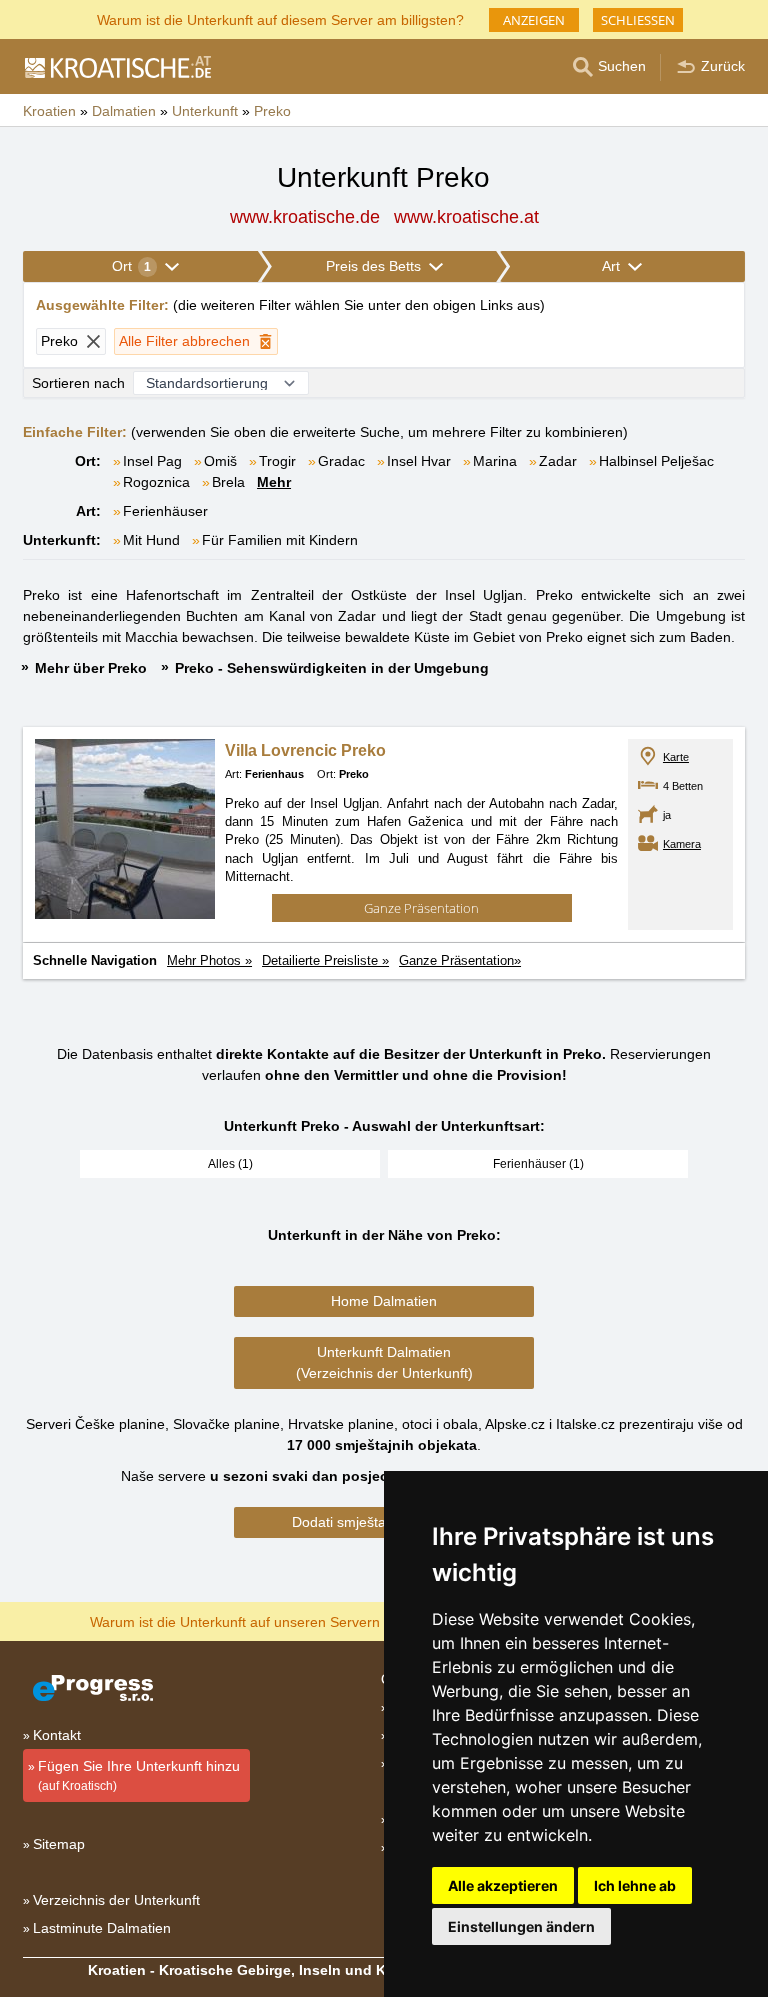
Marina (495, 461)
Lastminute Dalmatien (102, 1928)
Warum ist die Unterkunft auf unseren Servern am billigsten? (280, 1620)
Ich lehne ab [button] (635, 1885)
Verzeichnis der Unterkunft (116, 1900)
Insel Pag (152, 461)
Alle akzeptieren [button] (503, 1885)
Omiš (220, 461)
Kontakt (57, 1735)
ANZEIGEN (534, 20)
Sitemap (59, 1844)
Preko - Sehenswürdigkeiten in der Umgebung (332, 668)
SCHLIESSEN (638, 20)
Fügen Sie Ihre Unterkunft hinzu (139, 1775)
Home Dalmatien (384, 1301)
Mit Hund (151, 540)
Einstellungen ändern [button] (521, 1926)
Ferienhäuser (165, 511)
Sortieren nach (78, 383)
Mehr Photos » (209, 960)
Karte (676, 757)
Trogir (277, 461)
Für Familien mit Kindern (280, 540)
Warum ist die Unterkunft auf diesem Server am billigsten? (280, 18)
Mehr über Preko (91, 668)
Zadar (558, 461)
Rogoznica (156, 482)
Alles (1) (230, 1164)
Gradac (341, 461)
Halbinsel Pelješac (656, 461)
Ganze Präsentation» (460, 960)
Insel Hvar (419, 461)
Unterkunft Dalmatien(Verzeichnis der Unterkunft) (384, 1362)
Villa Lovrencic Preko (305, 750)
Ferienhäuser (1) (538, 1164)
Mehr (274, 482)
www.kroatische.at (466, 217)
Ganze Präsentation (421, 908)
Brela (228, 482)
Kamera (682, 844)
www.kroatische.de (305, 217)
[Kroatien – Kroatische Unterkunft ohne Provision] (117, 67)
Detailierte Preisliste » (325, 960)
